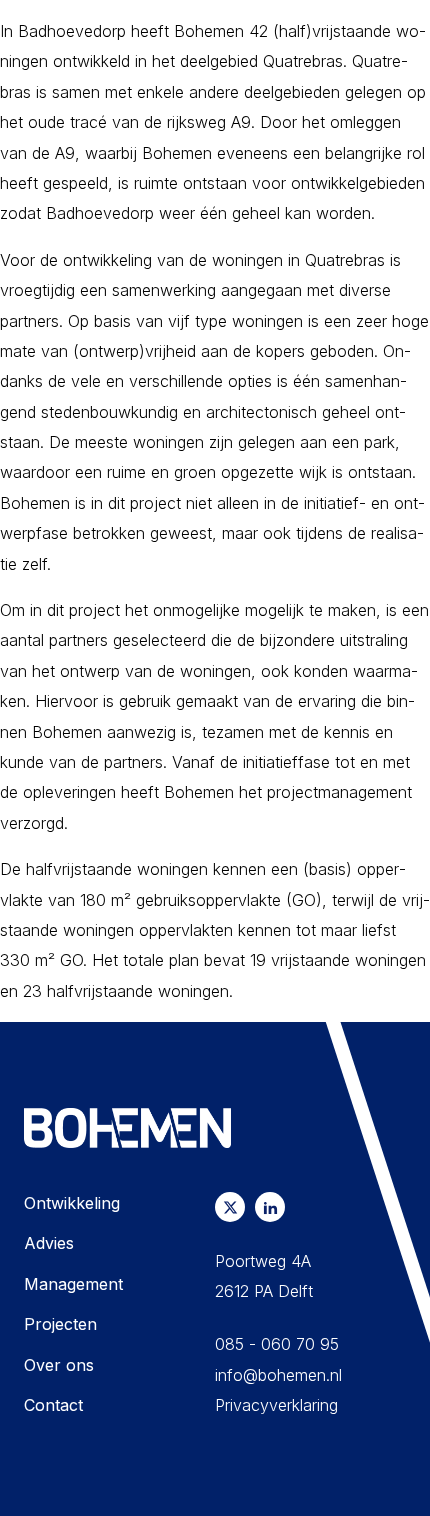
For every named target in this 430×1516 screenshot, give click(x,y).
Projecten (60, 1324)
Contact (53, 1405)
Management (73, 1284)
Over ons (59, 1365)
